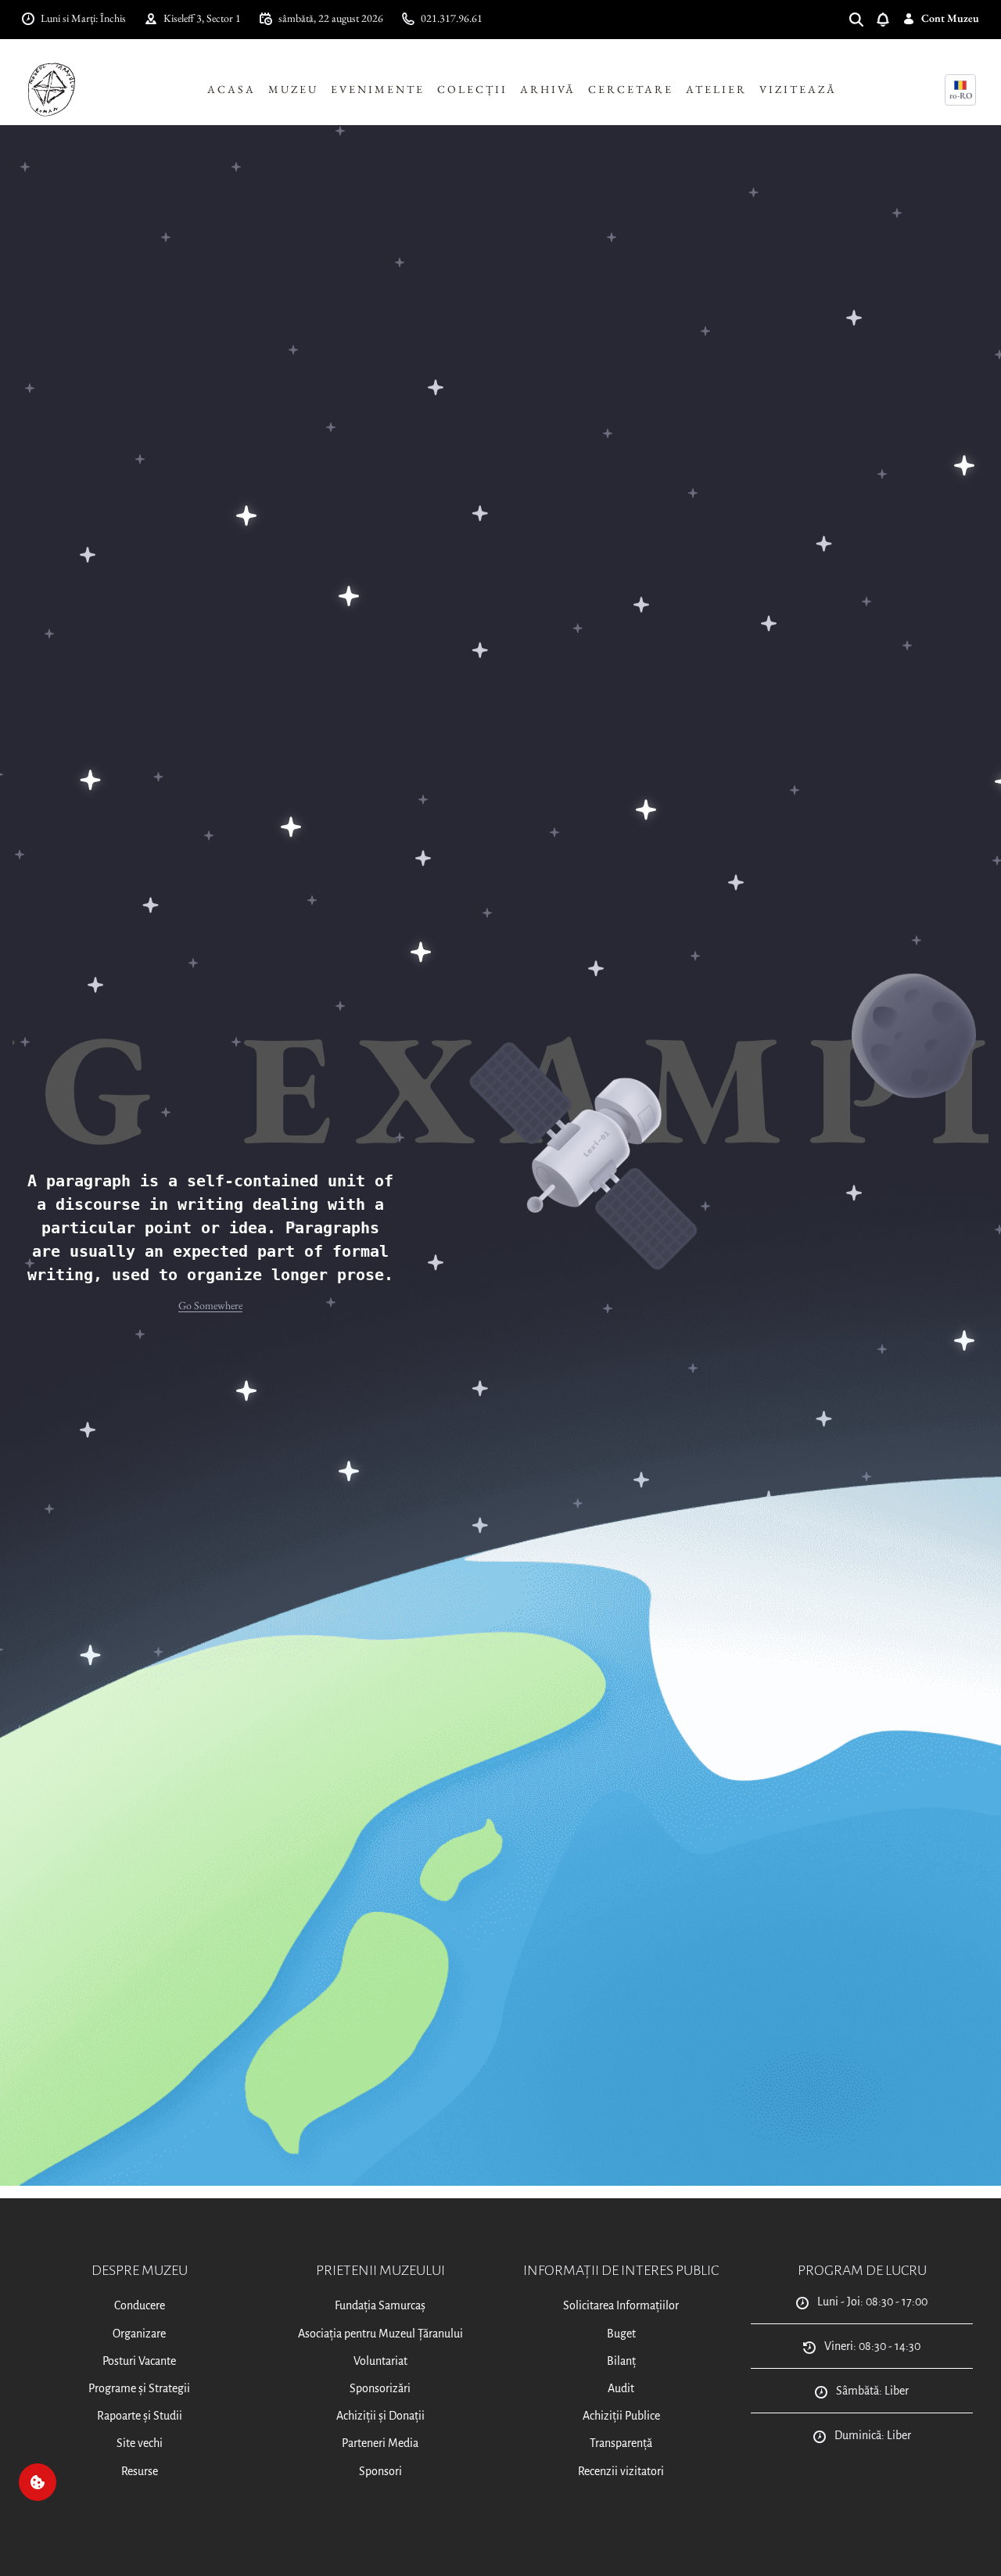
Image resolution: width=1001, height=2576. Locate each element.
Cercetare (631, 89)
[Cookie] (38, 2482)
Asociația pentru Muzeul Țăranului (380, 2334)
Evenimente (378, 89)
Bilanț (621, 2361)
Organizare (139, 2334)
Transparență (621, 2443)
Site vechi (140, 2443)
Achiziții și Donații (380, 2416)
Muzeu (293, 89)
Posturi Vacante (139, 2361)
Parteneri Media (380, 2443)
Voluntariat (380, 2361)
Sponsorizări (380, 2388)
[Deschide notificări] (889, 18)
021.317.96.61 (452, 18)
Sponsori (380, 2471)
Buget (621, 2334)
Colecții (472, 89)
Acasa (231, 89)
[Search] (863, 18)
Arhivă (548, 89)
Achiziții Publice (621, 2416)
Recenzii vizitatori (621, 2471)
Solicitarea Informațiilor (621, 2305)
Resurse (140, 2471)
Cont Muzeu (950, 18)
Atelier (716, 89)
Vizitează (798, 89)
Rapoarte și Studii (140, 2416)
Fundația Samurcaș (380, 2305)
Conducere (140, 2305)
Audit (621, 2388)
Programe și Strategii (139, 2388)
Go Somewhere (210, 1305)
